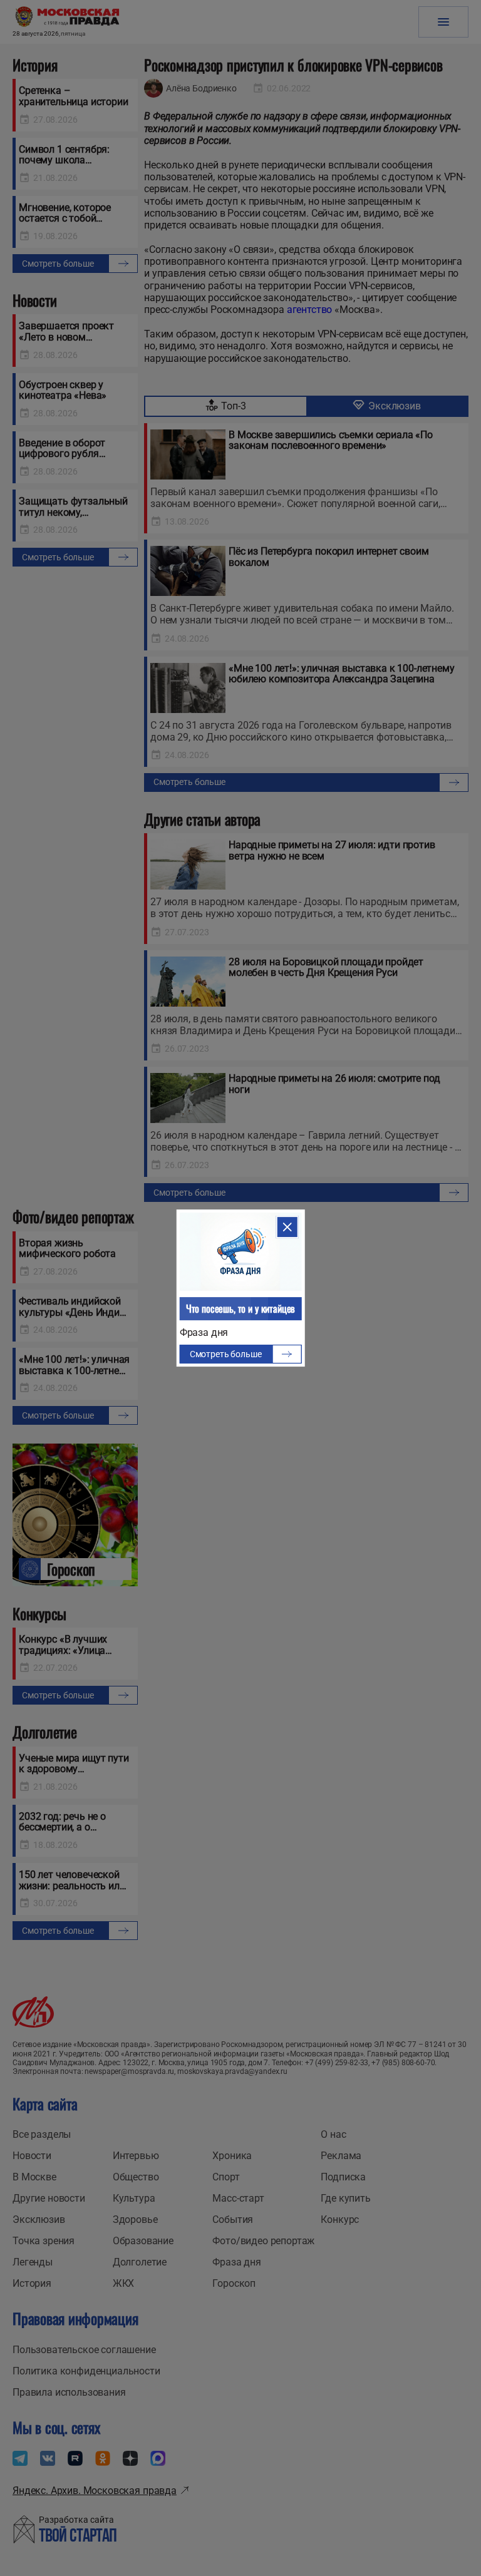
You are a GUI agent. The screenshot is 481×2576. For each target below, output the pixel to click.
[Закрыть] (287, 1227)
